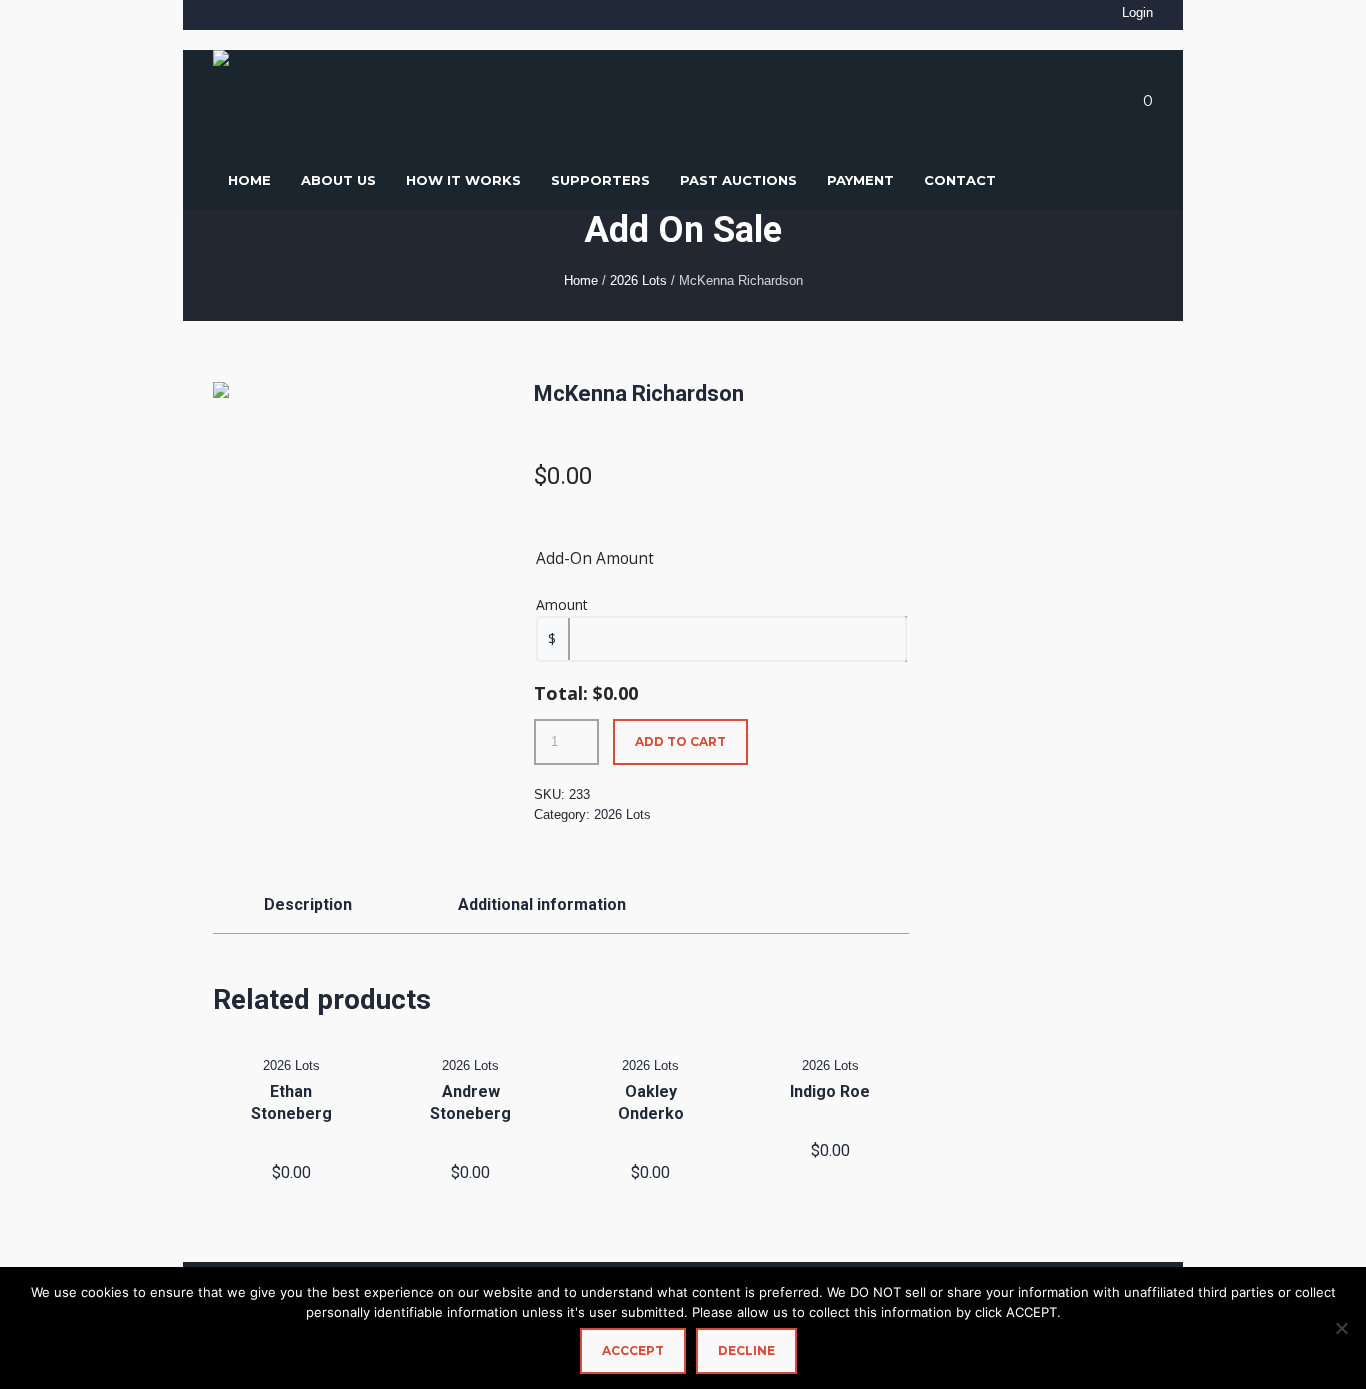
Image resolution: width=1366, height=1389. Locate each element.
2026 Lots (638, 280)
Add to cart (680, 741)
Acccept (633, 1350)
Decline (746, 1350)
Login (1137, 12)
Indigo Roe (830, 1091)
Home (581, 280)
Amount (562, 604)
